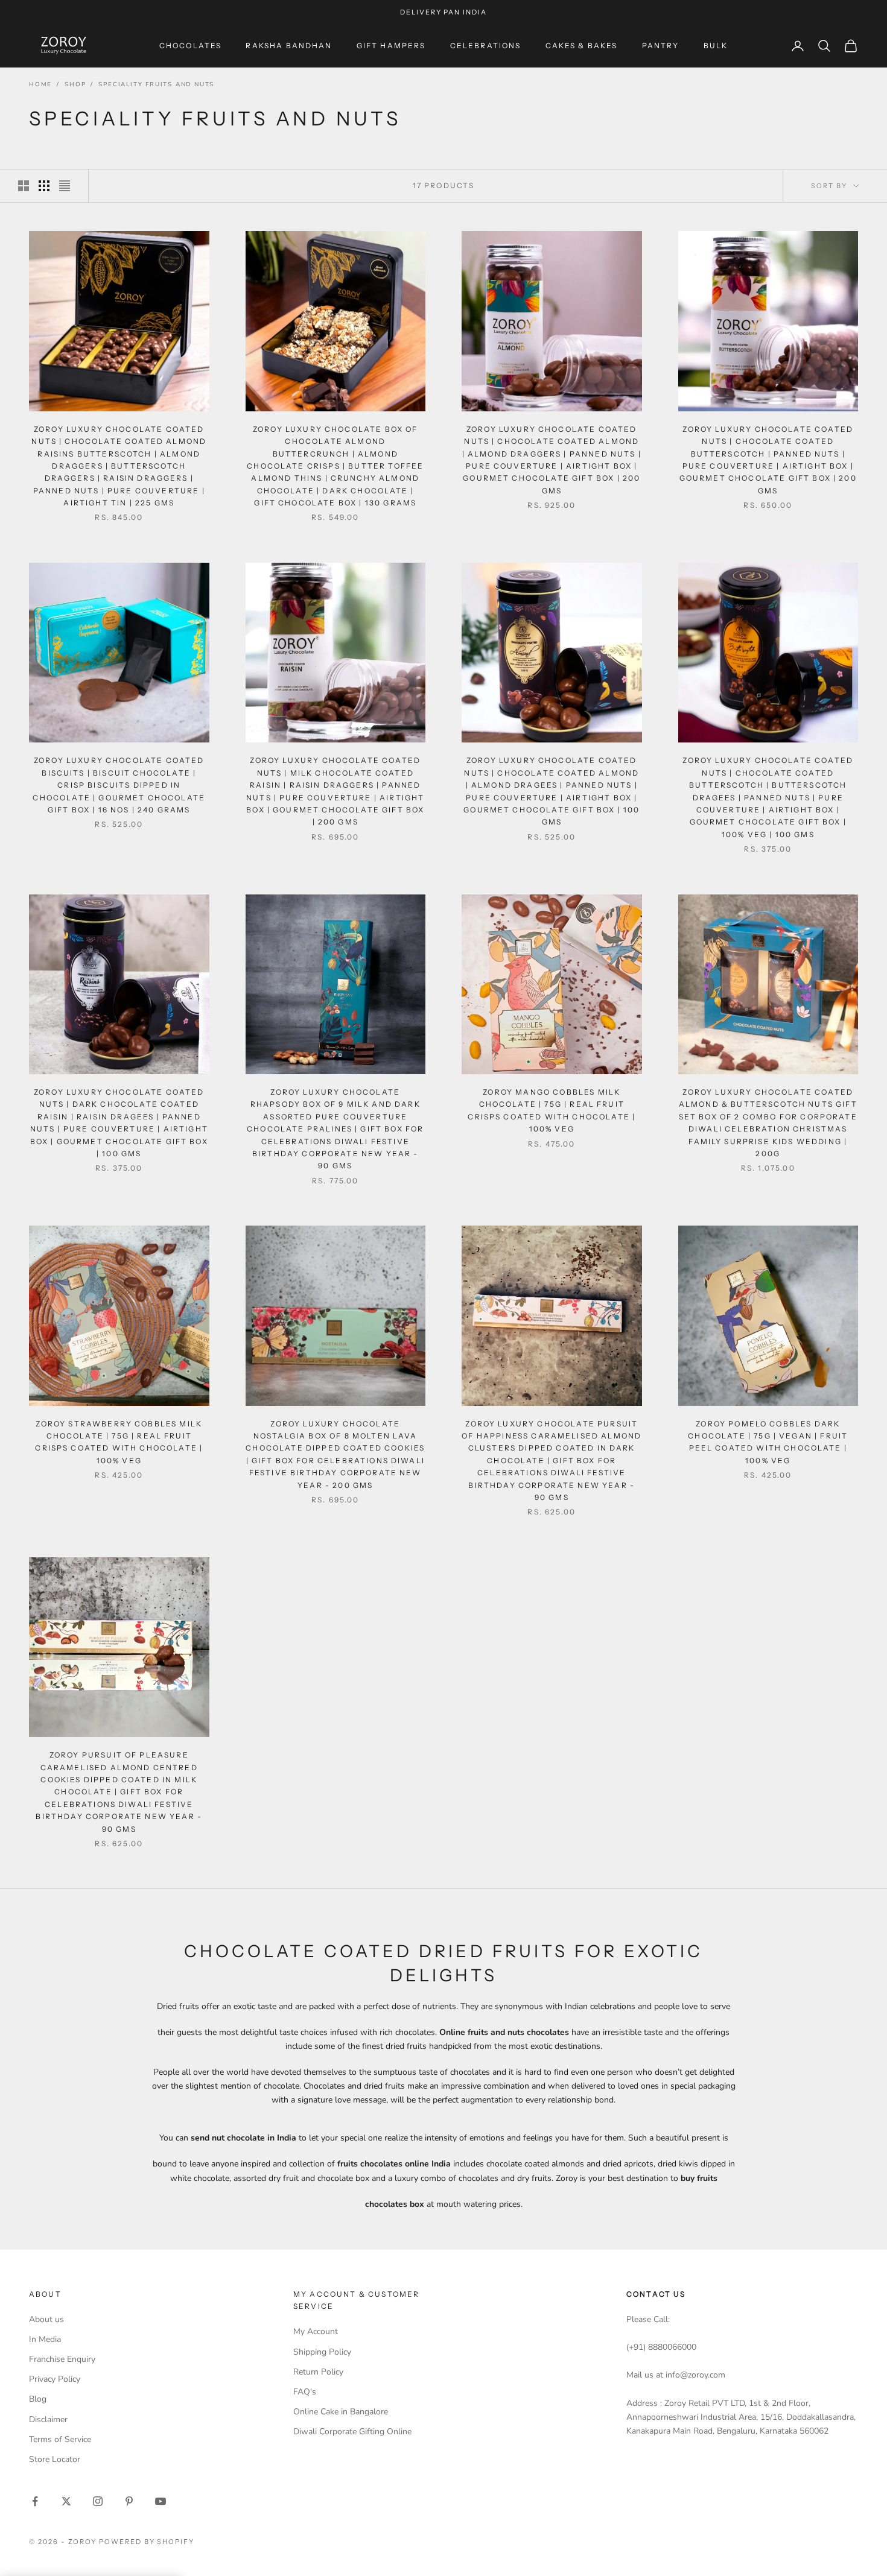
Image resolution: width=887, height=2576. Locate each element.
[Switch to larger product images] (24, 186)
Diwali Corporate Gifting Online (352, 2432)
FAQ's (305, 2392)
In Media (45, 2339)
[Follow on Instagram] (98, 2501)
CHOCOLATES (191, 46)
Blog (38, 2399)
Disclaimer (48, 2419)
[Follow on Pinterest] (129, 2501)
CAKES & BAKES (582, 46)
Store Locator (55, 2459)
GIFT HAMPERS (391, 46)
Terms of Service (60, 2439)
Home (40, 84)
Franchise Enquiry (62, 2359)
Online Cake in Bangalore (341, 2412)
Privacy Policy (55, 2379)
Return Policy (318, 2372)
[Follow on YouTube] (161, 2501)
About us (46, 2319)
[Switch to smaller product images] (44, 186)
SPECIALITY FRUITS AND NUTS (156, 84)
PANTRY (661, 46)
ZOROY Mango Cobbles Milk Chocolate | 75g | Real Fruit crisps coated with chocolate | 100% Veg (552, 1110)
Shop (75, 84)
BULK (716, 46)
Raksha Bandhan (289, 46)
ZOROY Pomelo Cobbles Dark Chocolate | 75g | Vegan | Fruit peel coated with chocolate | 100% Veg (768, 1442)
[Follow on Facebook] (35, 2501)
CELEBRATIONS (486, 46)
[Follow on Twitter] (66, 2501)
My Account (316, 2331)
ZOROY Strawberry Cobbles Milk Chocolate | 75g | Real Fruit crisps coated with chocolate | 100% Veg (119, 1442)
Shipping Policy (322, 2352)
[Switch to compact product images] (65, 186)
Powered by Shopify (147, 2542)
